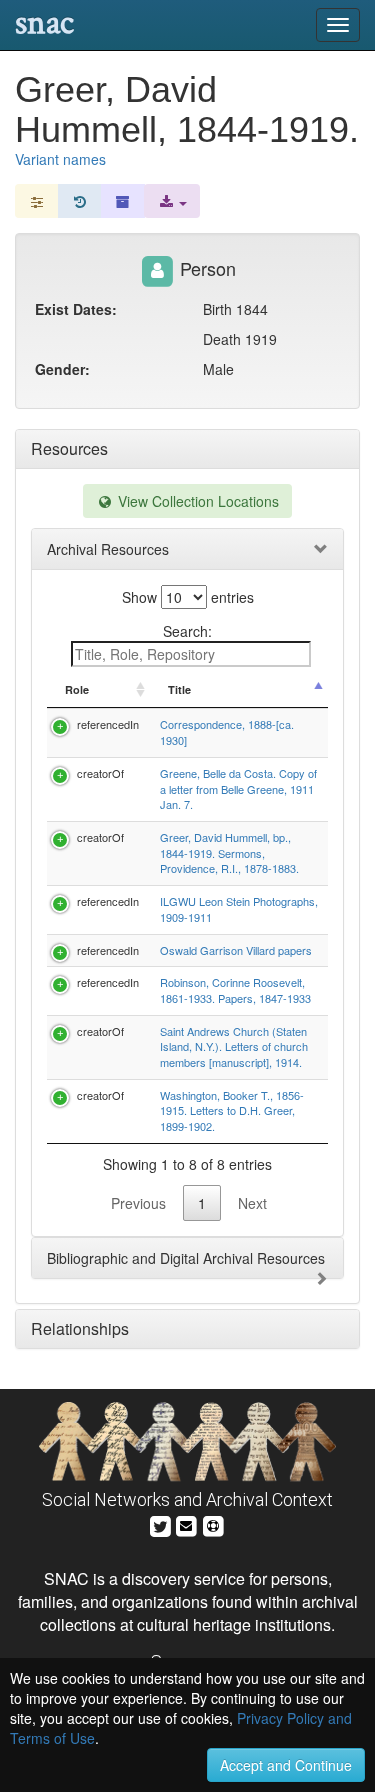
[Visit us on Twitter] (160, 1523)
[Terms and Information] (213, 1523)
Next (252, 1203)
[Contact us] (186, 1523)
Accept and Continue (286, 1765)
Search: (187, 631)
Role (77, 689)
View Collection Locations (196, 501)
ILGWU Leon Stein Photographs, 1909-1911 (239, 909)
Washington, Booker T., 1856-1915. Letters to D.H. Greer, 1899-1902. (232, 1110)
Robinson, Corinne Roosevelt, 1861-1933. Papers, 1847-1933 (235, 990)
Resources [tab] (69, 448)
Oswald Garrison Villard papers (236, 950)
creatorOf (100, 773)
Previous (138, 1203)
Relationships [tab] (80, 1328)
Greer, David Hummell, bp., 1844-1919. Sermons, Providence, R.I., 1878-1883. (229, 852)
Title (179, 689)
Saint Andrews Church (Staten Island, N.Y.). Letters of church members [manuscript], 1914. (234, 1046)
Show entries (188, 597)
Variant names (60, 159)
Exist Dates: (76, 309)
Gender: (62, 369)
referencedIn (108, 724)
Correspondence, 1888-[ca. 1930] (227, 732)
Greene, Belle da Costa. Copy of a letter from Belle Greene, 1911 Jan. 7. (238, 788)
